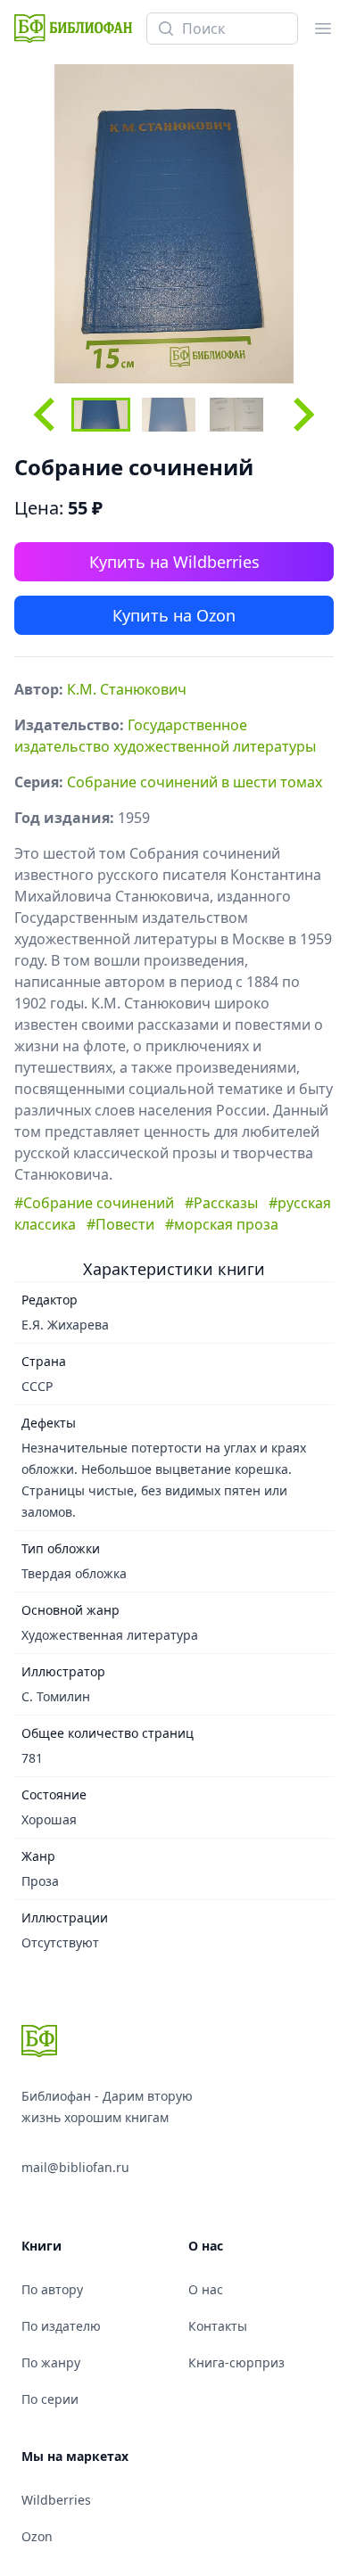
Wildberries (56, 2500)
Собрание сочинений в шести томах (195, 782)
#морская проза (222, 1224)
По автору (52, 2289)
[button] (101, 415)
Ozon (37, 2536)
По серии (50, 2399)
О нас (206, 2289)
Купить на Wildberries (174, 562)
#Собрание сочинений (94, 1203)
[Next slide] (302, 415)
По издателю (61, 2326)
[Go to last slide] (46, 415)
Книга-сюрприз (236, 2362)
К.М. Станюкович (127, 689)
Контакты (218, 2326)
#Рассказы (221, 1203)
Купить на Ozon (174, 615)
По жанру (51, 2362)
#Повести (120, 1224)
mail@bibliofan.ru (75, 2167)
